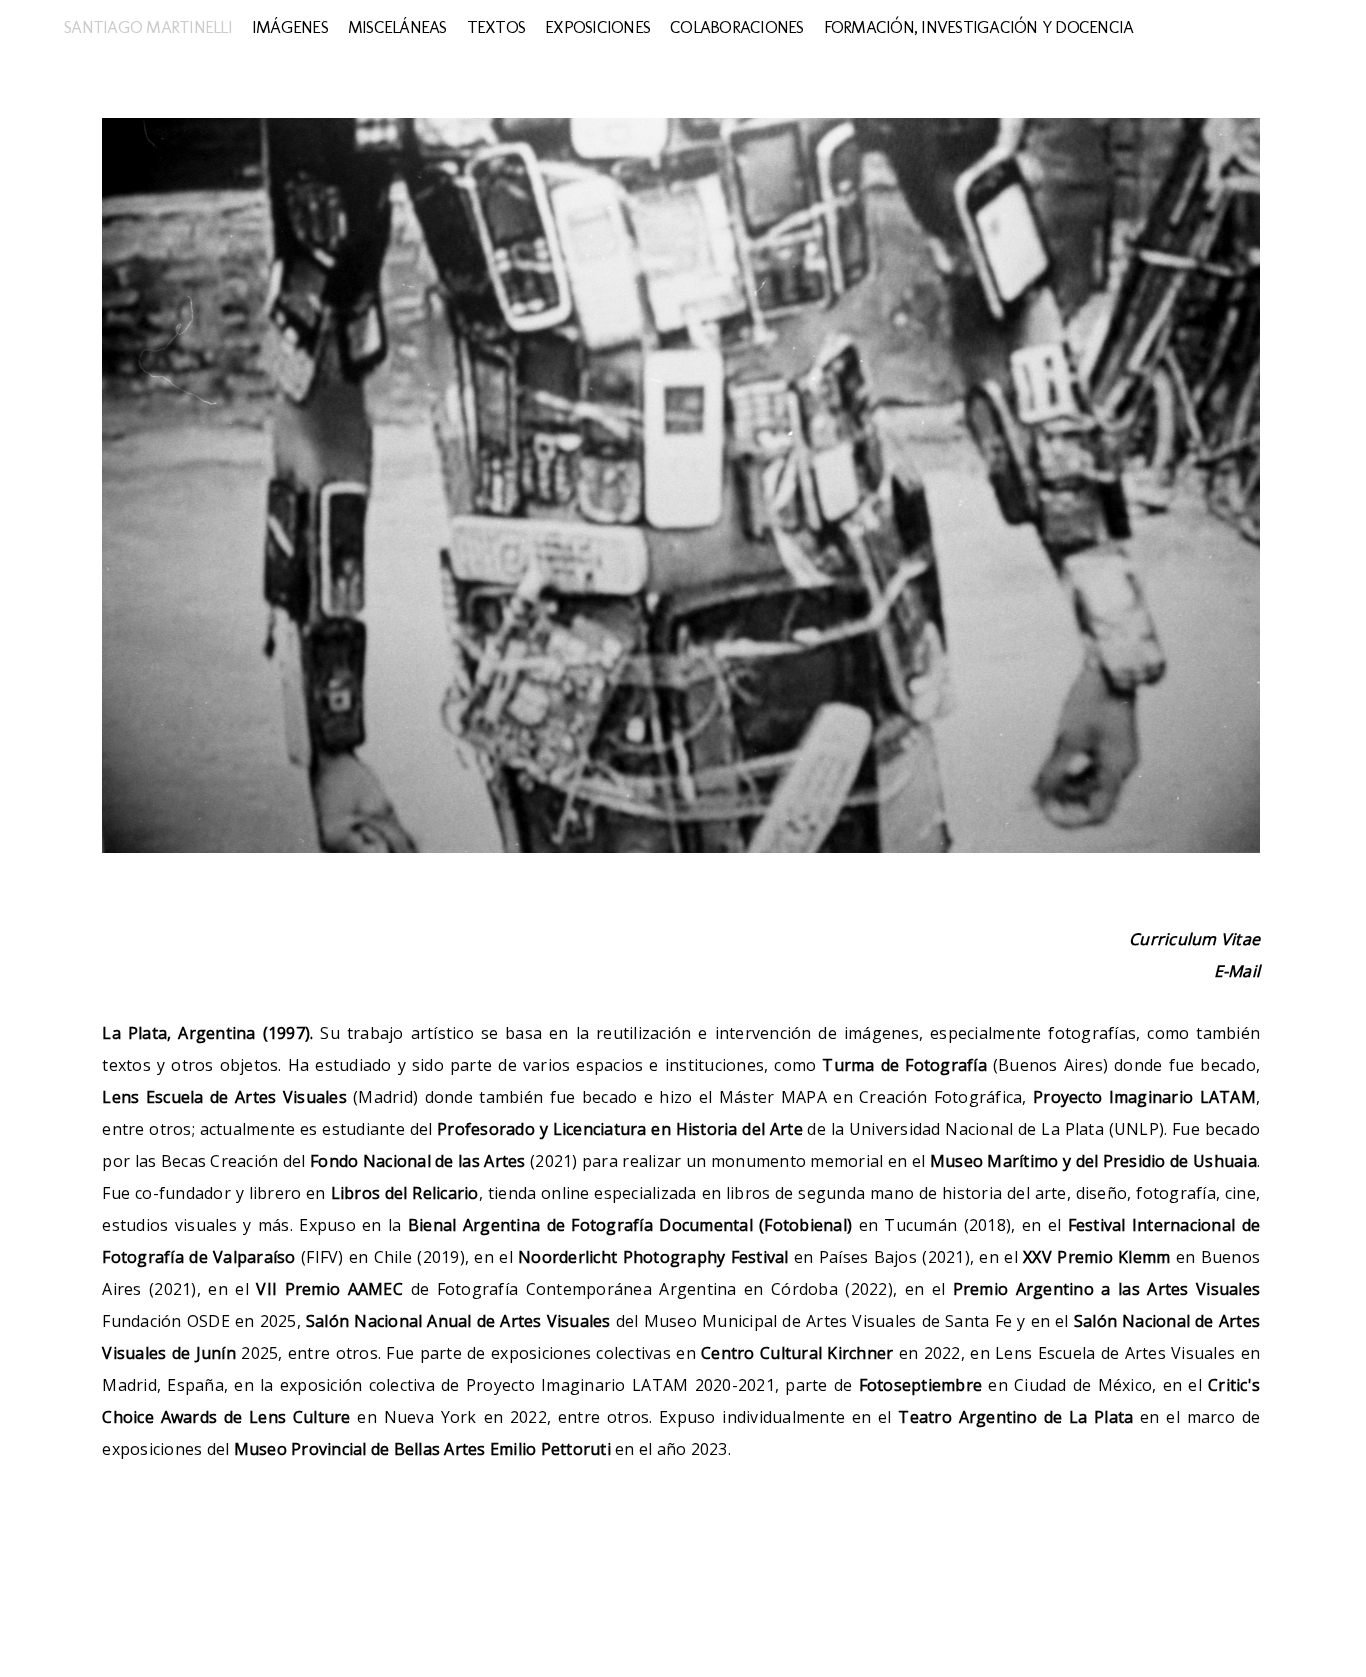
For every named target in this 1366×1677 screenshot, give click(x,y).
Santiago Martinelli (148, 27)
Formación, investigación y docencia (979, 27)
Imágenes (290, 27)
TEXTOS (496, 27)
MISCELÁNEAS (397, 27)
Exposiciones (597, 27)
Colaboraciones (737, 27)
